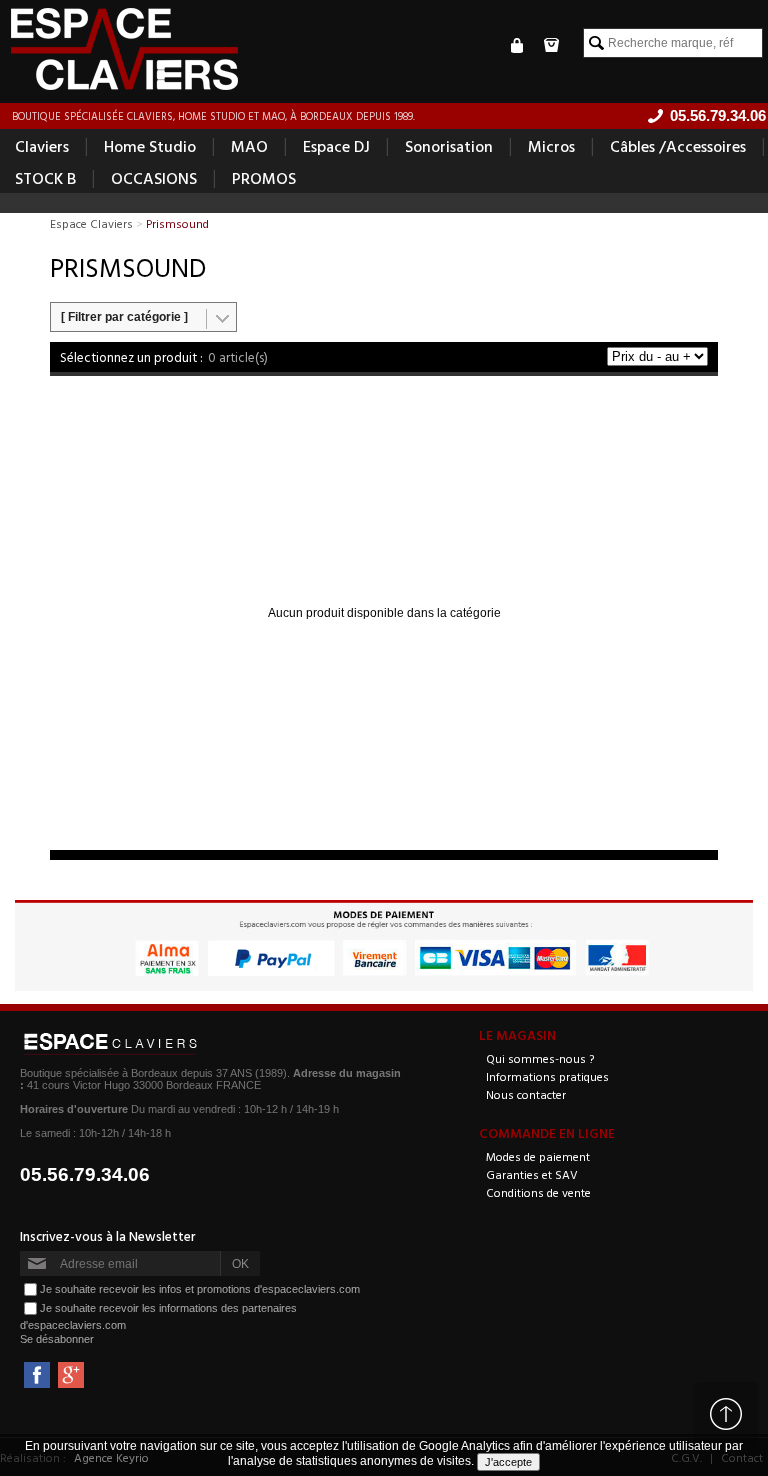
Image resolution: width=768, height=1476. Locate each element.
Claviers (42, 146)
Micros (551, 146)
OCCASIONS (154, 178)
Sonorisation (449, 146)
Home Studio (150, 146)
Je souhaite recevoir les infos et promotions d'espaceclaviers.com (200, 1289)
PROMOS (264, 178)
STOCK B (45, 178)
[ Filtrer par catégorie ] (124, 317)
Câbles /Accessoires (678, 146)
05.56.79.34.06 (85, 1174)
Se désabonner (57, 1339)
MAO (249, 146)
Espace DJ (336, 146)
